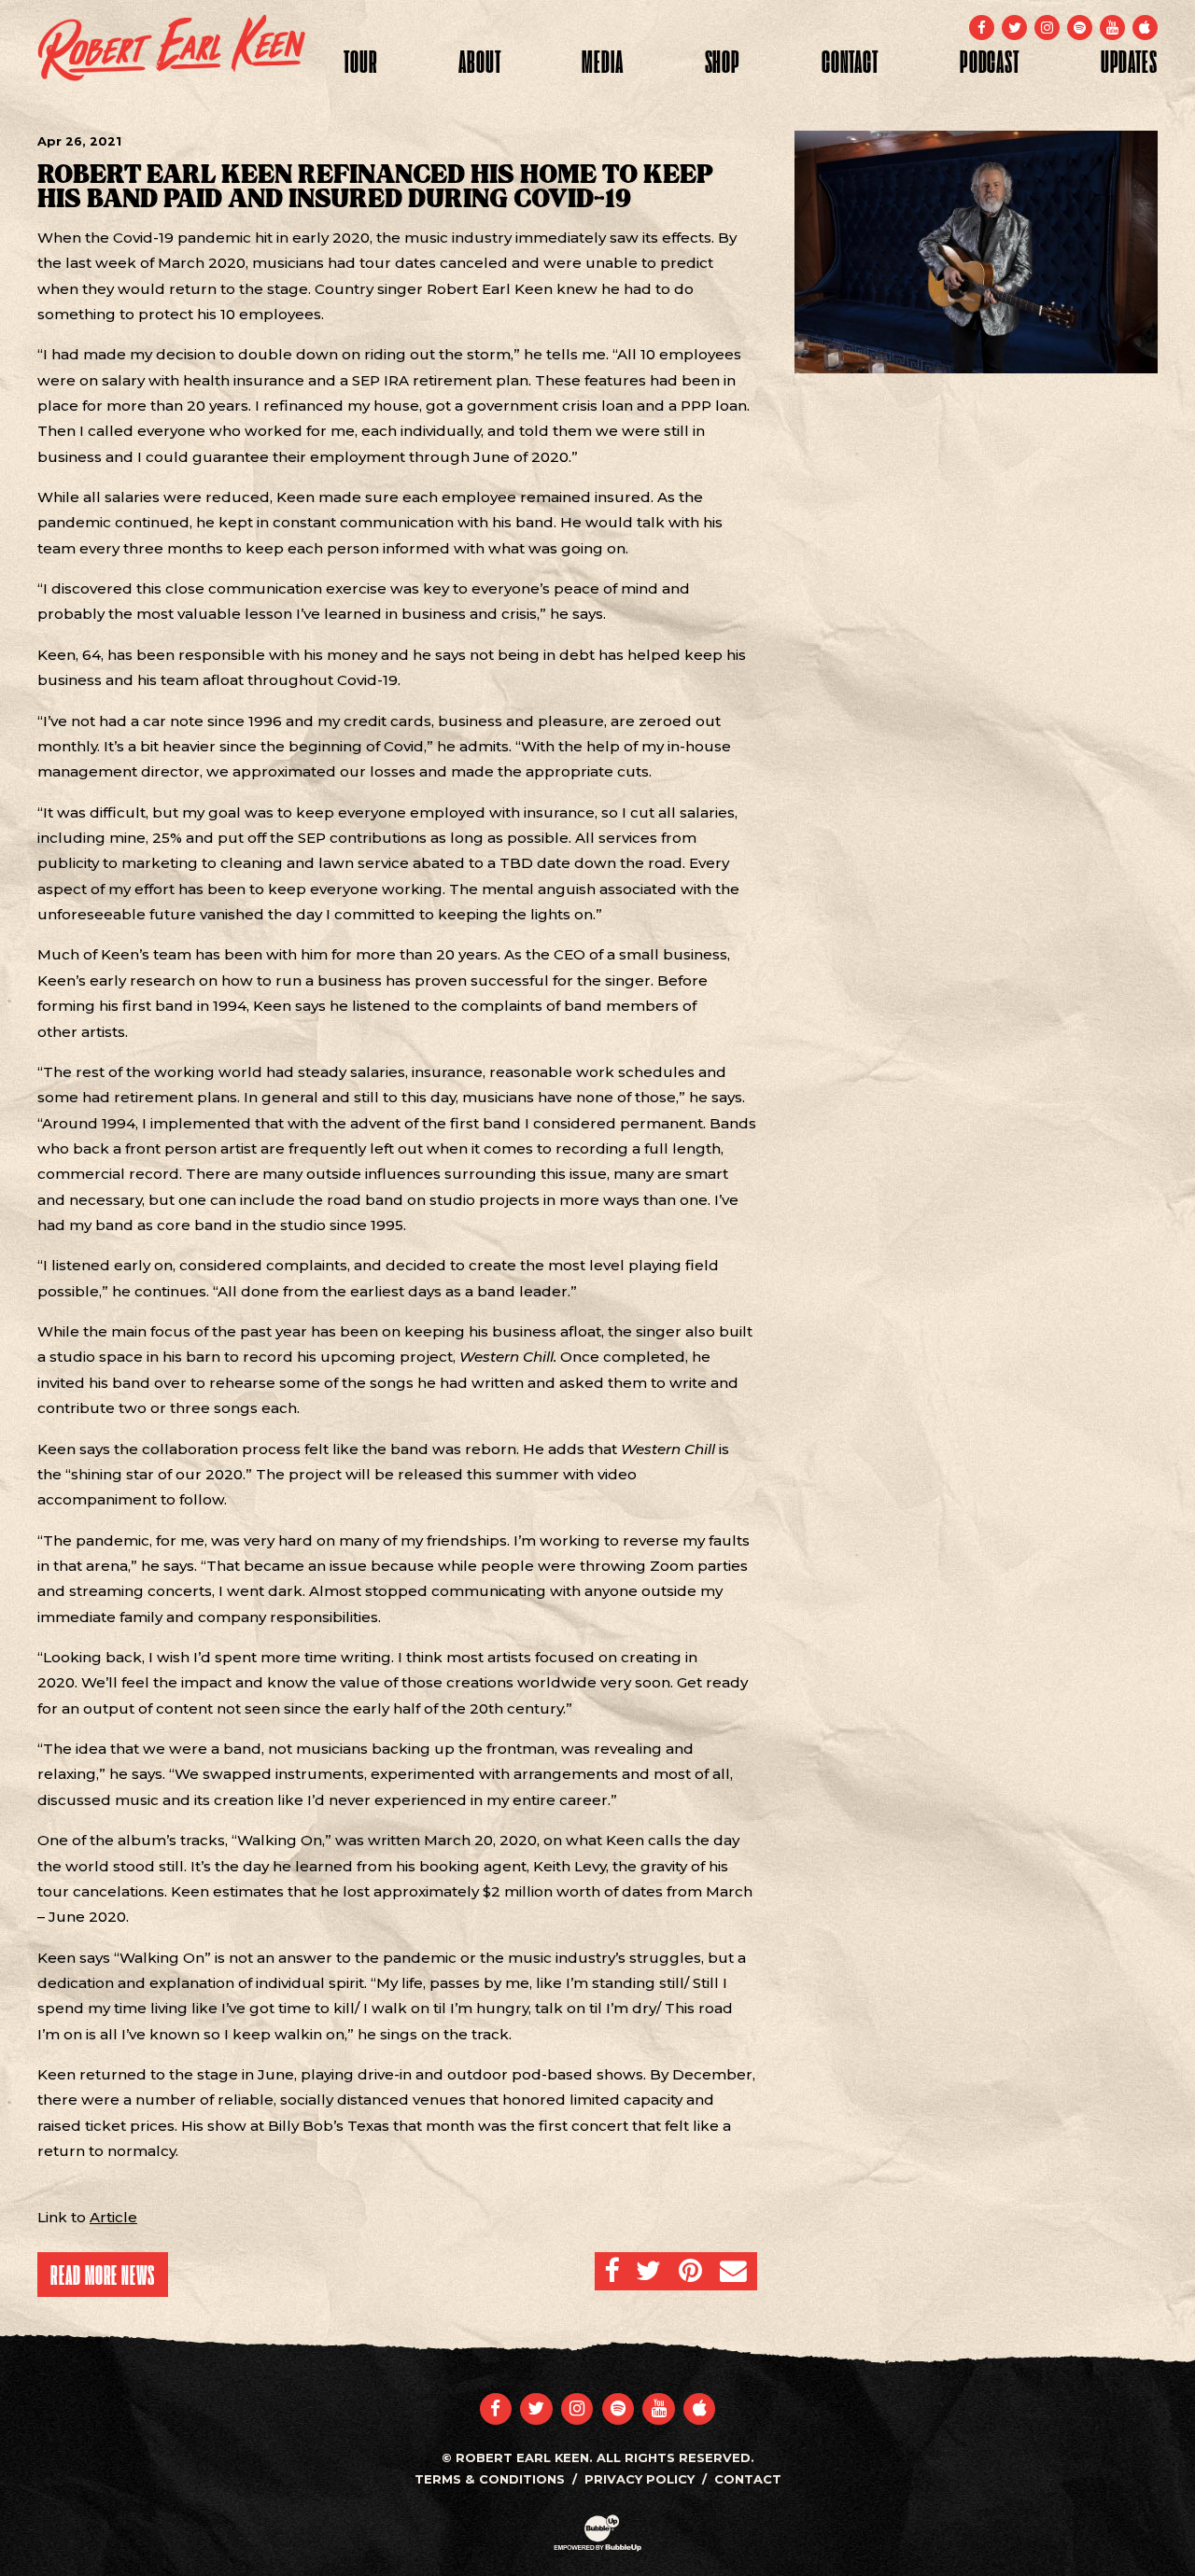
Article (113, 2217)
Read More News (103, 2275)
